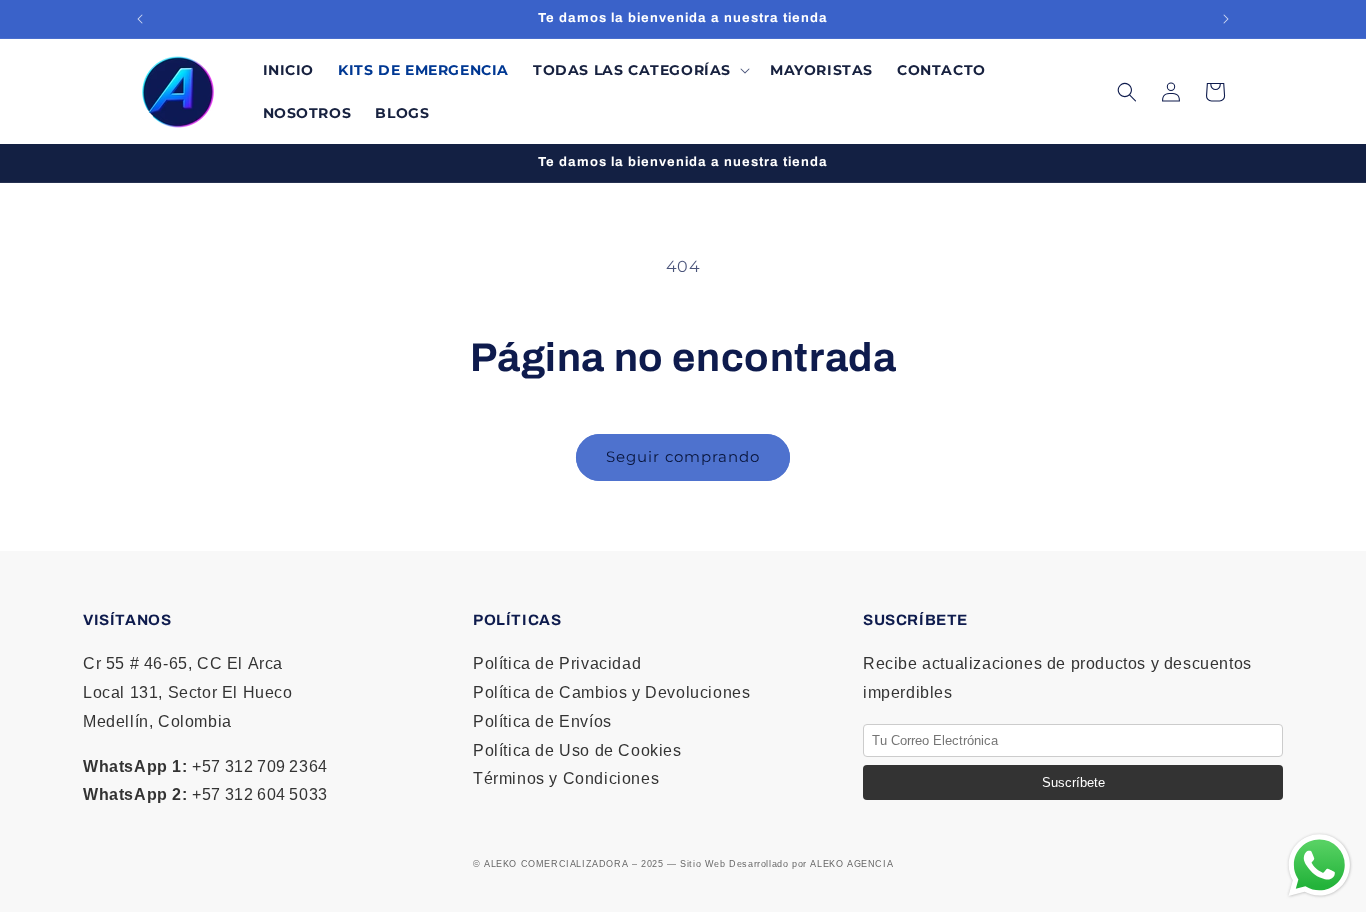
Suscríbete (1073, 782)
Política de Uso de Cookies (577, 750)
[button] (639, 70)
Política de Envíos (542, 721)
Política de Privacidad (557, 663)
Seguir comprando (683, 456)
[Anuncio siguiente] (1226, 19)
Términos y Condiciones (566, 778)
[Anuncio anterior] (140, 19)
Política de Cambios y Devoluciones (611, 692)
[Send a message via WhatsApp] (1319, 865)
